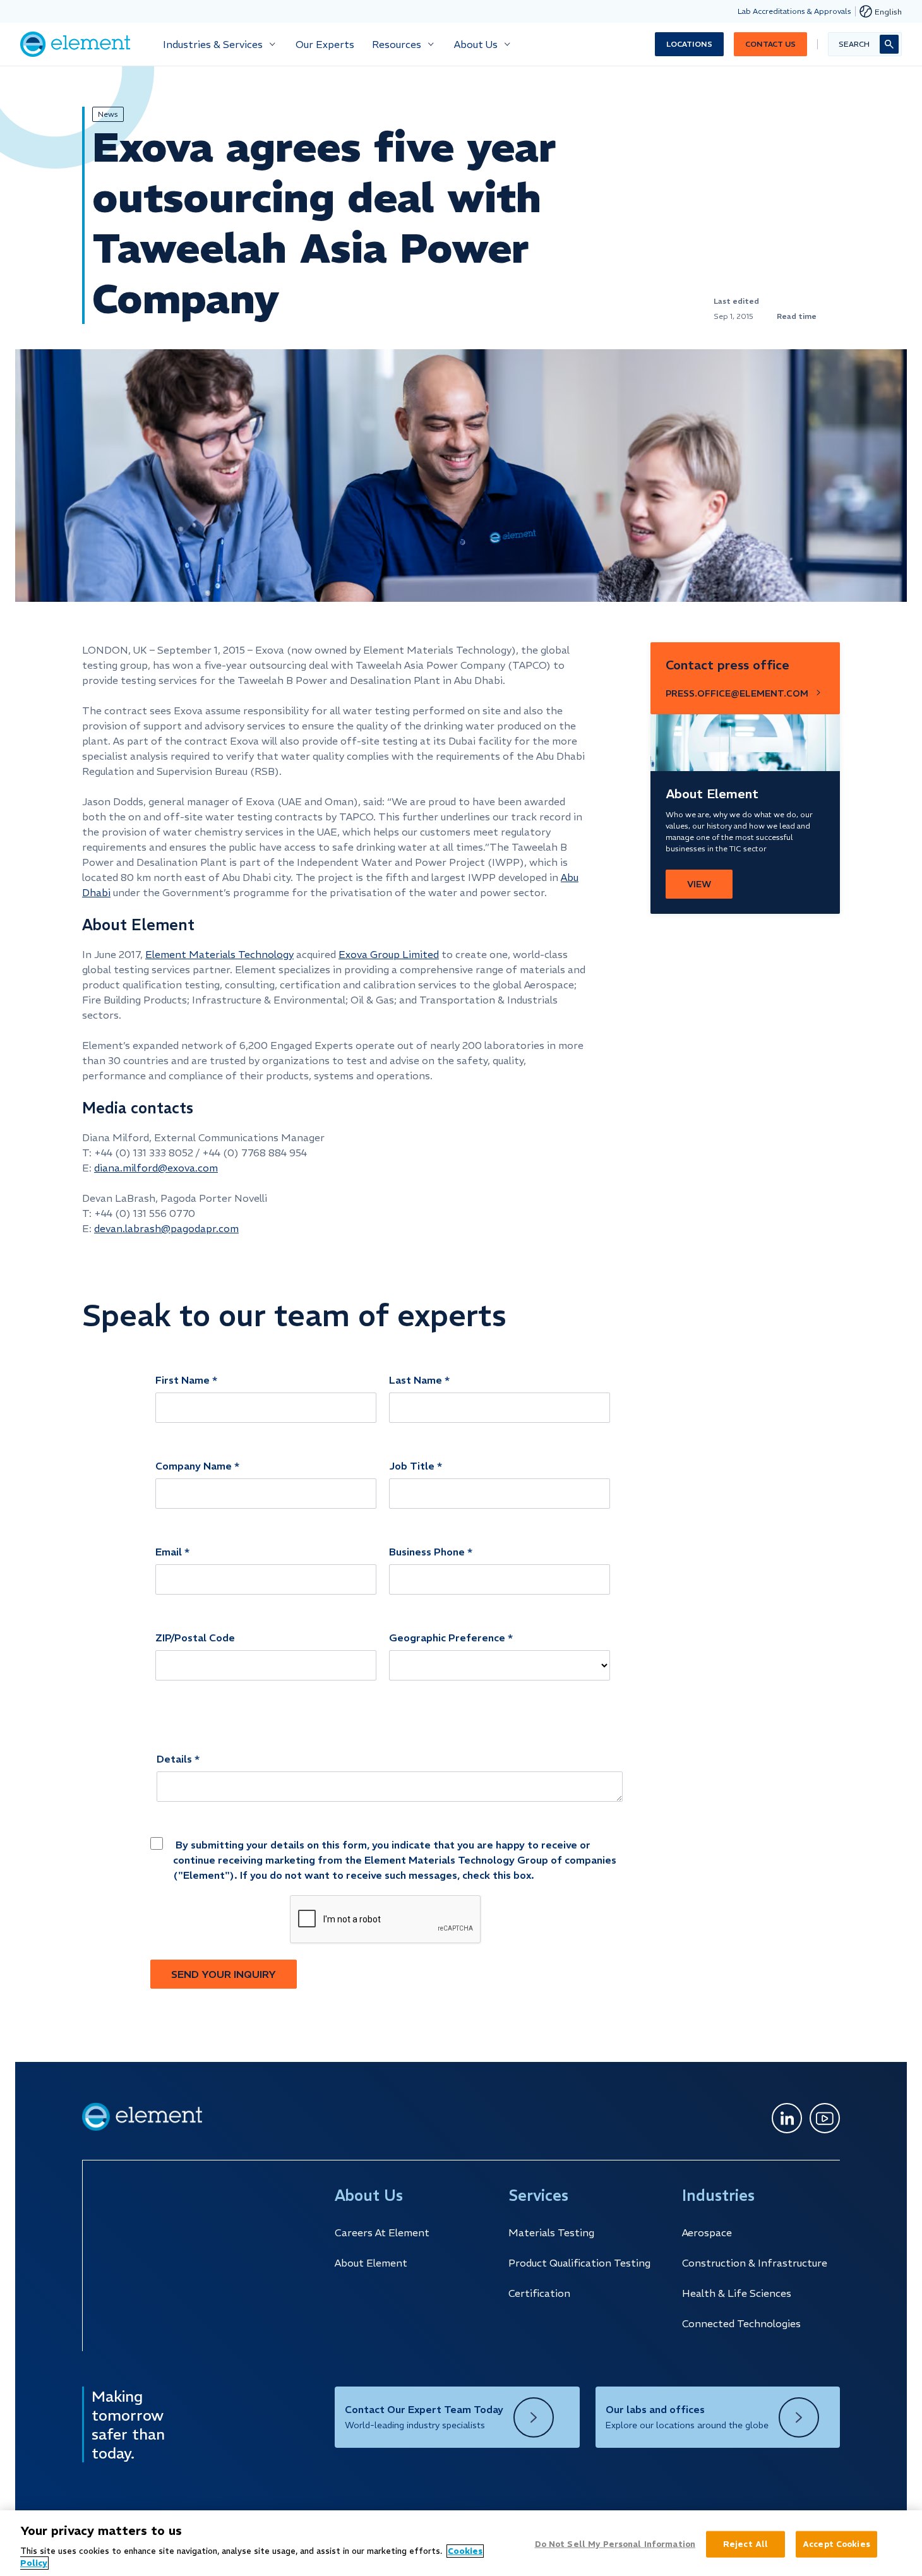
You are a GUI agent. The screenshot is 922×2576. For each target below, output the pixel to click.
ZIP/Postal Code (195, 1638)
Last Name (416, 1380)
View (699, 884)
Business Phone (427, 1552)
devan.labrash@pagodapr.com (166, 1228)
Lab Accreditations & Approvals (794, 11)
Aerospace (707, 2232)
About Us (476, 44)
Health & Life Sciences (737, 2293)
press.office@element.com (737, 693)
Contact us (770, 44)
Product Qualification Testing (579, 2263)
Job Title (412, 1466)
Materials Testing (551, 2232)
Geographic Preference (447, 1638)
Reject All (745, 2544)
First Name (183, 1380)
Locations (689, 44)
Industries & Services (213, 44)
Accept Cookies (836, 2544)
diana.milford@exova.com (156, 1168)
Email (169, 1552)
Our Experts (325, 44)
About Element (371, 2263)
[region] (461, 2543)
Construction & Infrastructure (755, 2263)
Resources (397, 44)
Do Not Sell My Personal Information (615, 2544)
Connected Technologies (741, 2323)
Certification (539, 2293)
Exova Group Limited (389, 954)
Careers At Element (382, 2232)
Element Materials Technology (219, 954)
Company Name (194, 1466)
